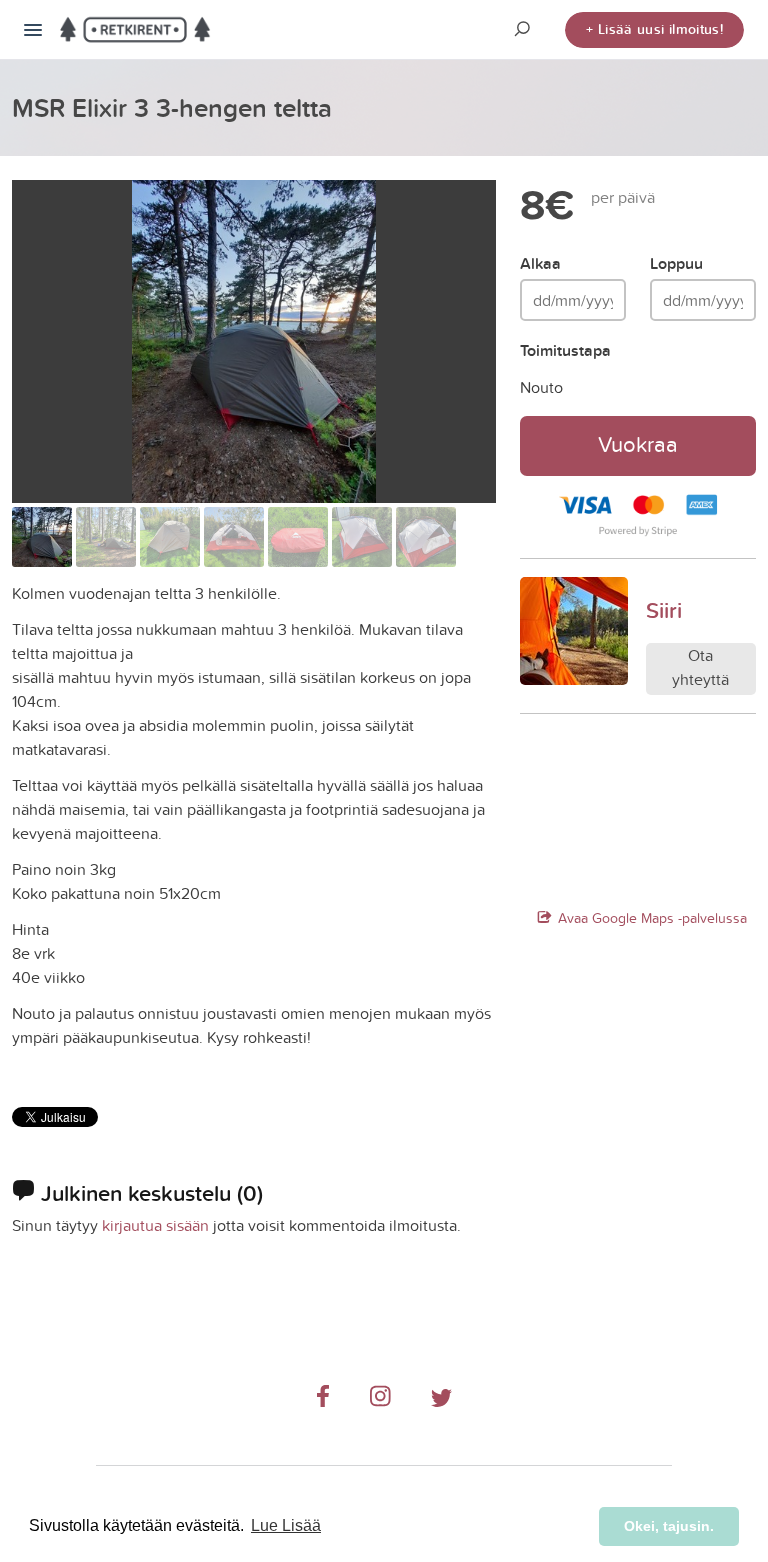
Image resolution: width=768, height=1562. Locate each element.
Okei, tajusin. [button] (669, 1526)
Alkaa (540, 263)
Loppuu (676, 263)
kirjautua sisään (155, 1225)
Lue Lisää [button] (286, 1525)
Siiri (664, 610)
